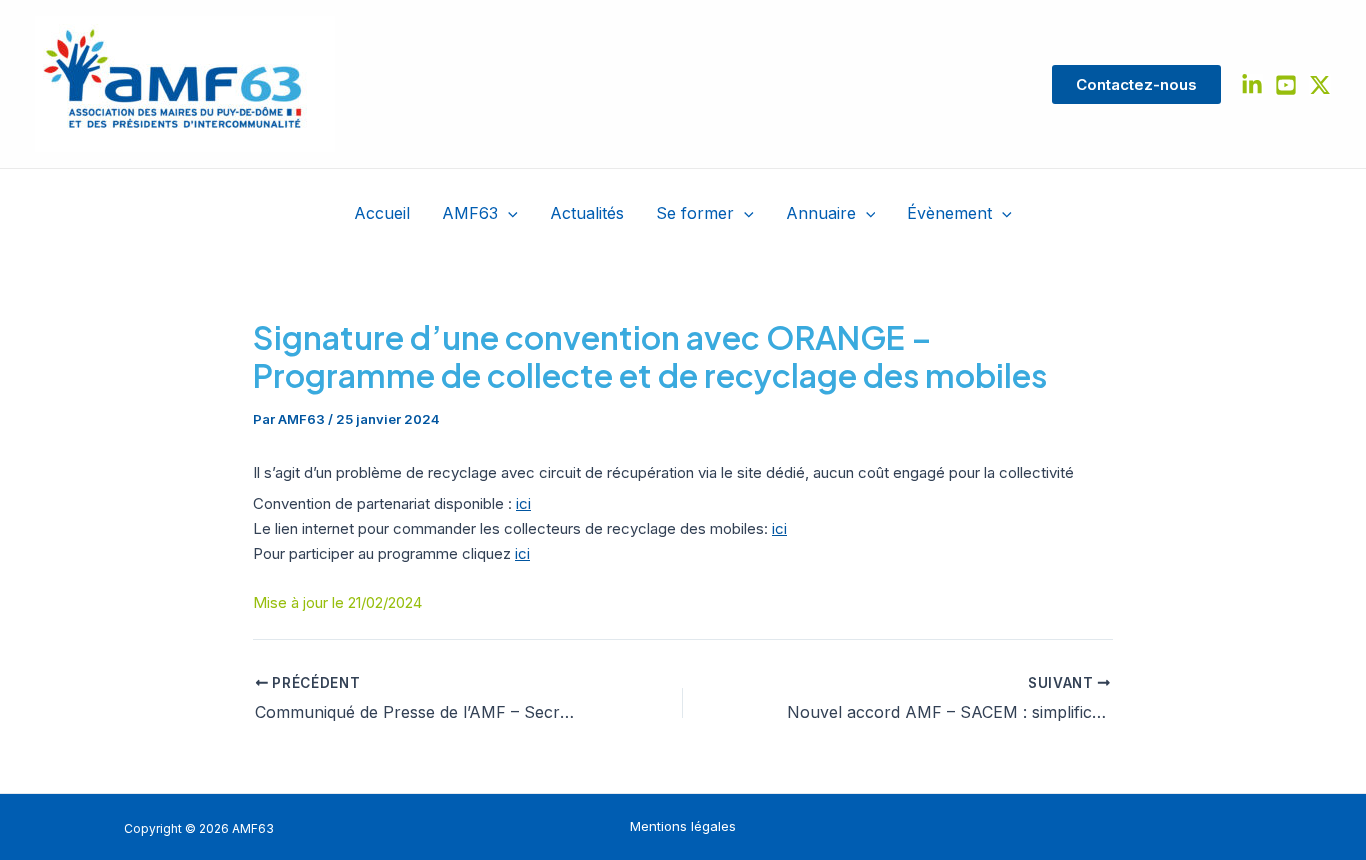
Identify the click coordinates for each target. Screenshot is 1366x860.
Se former (695, 213)
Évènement (949, 213)
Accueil (382, 213)
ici (523, 503)
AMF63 (470, 213)
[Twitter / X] (1320, 85)
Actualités (587, 213)
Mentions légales (683, 826)
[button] (1136, 84)
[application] (508, 214)
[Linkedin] (1252, 85)
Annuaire (821, 213)
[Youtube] (1286, 85)
